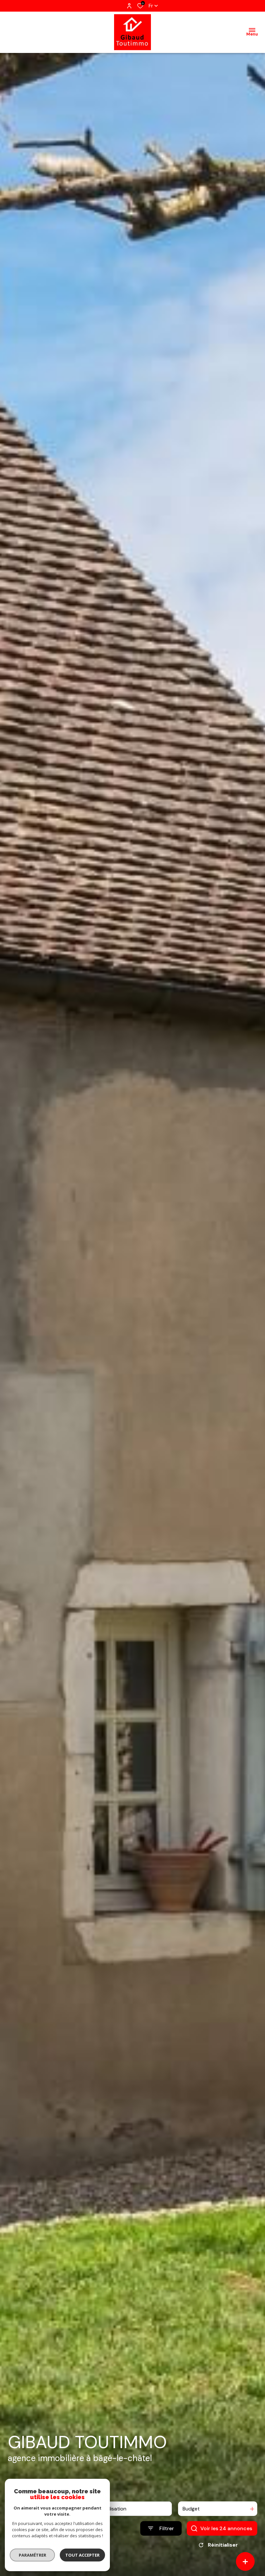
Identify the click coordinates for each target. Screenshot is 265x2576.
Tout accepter (82, 2555)
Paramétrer (32, 2555)
